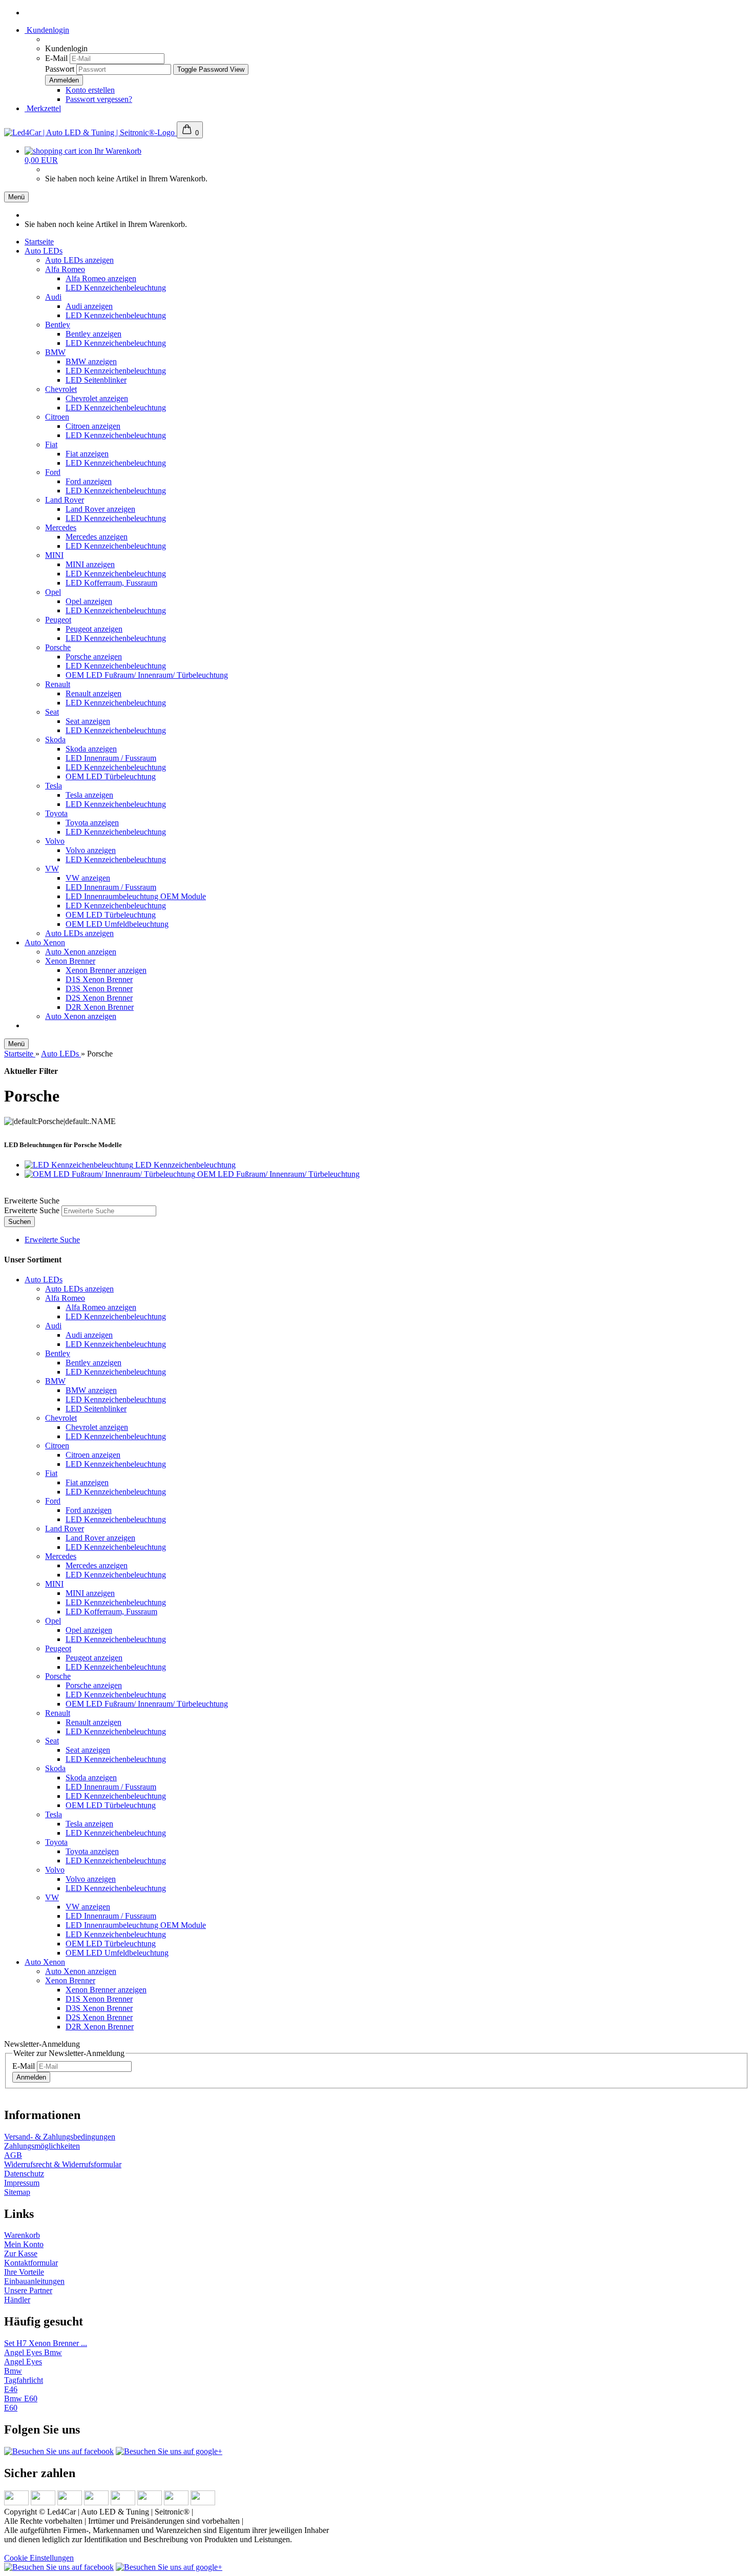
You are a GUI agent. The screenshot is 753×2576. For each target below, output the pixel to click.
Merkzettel (43, 108)
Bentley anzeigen (93, 334)
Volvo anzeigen (91, 850)
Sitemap (17, 2192)
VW (52, 869)
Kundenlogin (47, 30)
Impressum (22, 2183)
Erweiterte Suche (32, 1210)
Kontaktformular (31, 2263)
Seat (52, 712)
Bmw (13, 2371)
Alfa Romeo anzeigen (101, 278)
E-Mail (56, 58)
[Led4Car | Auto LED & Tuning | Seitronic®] (90, 132)
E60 (11, 2408)
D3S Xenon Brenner (99, 989)
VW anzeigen (88, 878)
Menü (16, 197)
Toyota (56, 813)
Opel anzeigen (89, 601)
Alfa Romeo (65, 269)
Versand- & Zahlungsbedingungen (60, 2137)
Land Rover (65, 500)
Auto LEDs (44, 251)
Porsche (58, 647)
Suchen (19, 1222)
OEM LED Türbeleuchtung (111, 776)
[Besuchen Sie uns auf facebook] (59, 2451)
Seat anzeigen (88, 721)
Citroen (57, 417)
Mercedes (61, 527)
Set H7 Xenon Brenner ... (46, 2343)
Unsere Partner (28, 2290)
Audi (53, 297)
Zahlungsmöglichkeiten (42, 2146)
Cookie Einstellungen (39, 2558)
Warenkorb (22, 2235)
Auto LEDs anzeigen (79, 260)
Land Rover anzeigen (100, 509)
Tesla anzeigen (89, 795)
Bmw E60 (21, 2398)
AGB (13, 2155)
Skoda (55, 740)
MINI (54, 555)
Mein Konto (24, 2244)
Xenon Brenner (70, 961)
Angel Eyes (23, 2362)
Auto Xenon (45, 942)
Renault (58, 684)
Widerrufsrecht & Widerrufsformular (63, 2164)
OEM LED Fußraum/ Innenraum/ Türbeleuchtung (147, 675)
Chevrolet (61, 389)
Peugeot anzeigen (94, 629)
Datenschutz (24, 2174)
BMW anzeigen (91, 361)
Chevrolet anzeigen (97, 398)
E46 (11, 2389)
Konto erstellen (90, 90)
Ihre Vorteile (24, 2272)
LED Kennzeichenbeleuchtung (116, 288)
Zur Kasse (21, 2253)
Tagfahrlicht (24, 2380)
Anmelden (31, 2077)
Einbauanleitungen (34, 2281)
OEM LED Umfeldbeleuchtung (117, 924)
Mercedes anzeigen (97, 537)
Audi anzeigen (89, 306)
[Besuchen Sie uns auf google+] (169, 2451)
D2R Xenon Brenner (100, 1007)
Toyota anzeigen (92, 823)
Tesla (54, 786)
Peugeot (58, 620)
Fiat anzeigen (87, 454)
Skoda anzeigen (91, 749)
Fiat (51, 444)
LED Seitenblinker (96, 380)
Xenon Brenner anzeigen (106, 970)
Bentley (58, 325)
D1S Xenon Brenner (99, 979)
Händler (17, 2300)
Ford (53, 472)
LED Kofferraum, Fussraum (111, 583)
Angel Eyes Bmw (33, 2352)
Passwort (60, 69)
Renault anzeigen (93, 693)
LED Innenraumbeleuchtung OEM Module (136, 896)
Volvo (55, 841)
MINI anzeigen (90, 564)
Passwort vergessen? (99, 99)
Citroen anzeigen (93, 426)
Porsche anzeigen (94, 657)
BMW (55, 352)
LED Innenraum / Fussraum (111, 758)
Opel (53, 592)
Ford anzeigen (89, 481)
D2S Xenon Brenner (99, 998)
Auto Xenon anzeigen (81, 952)
